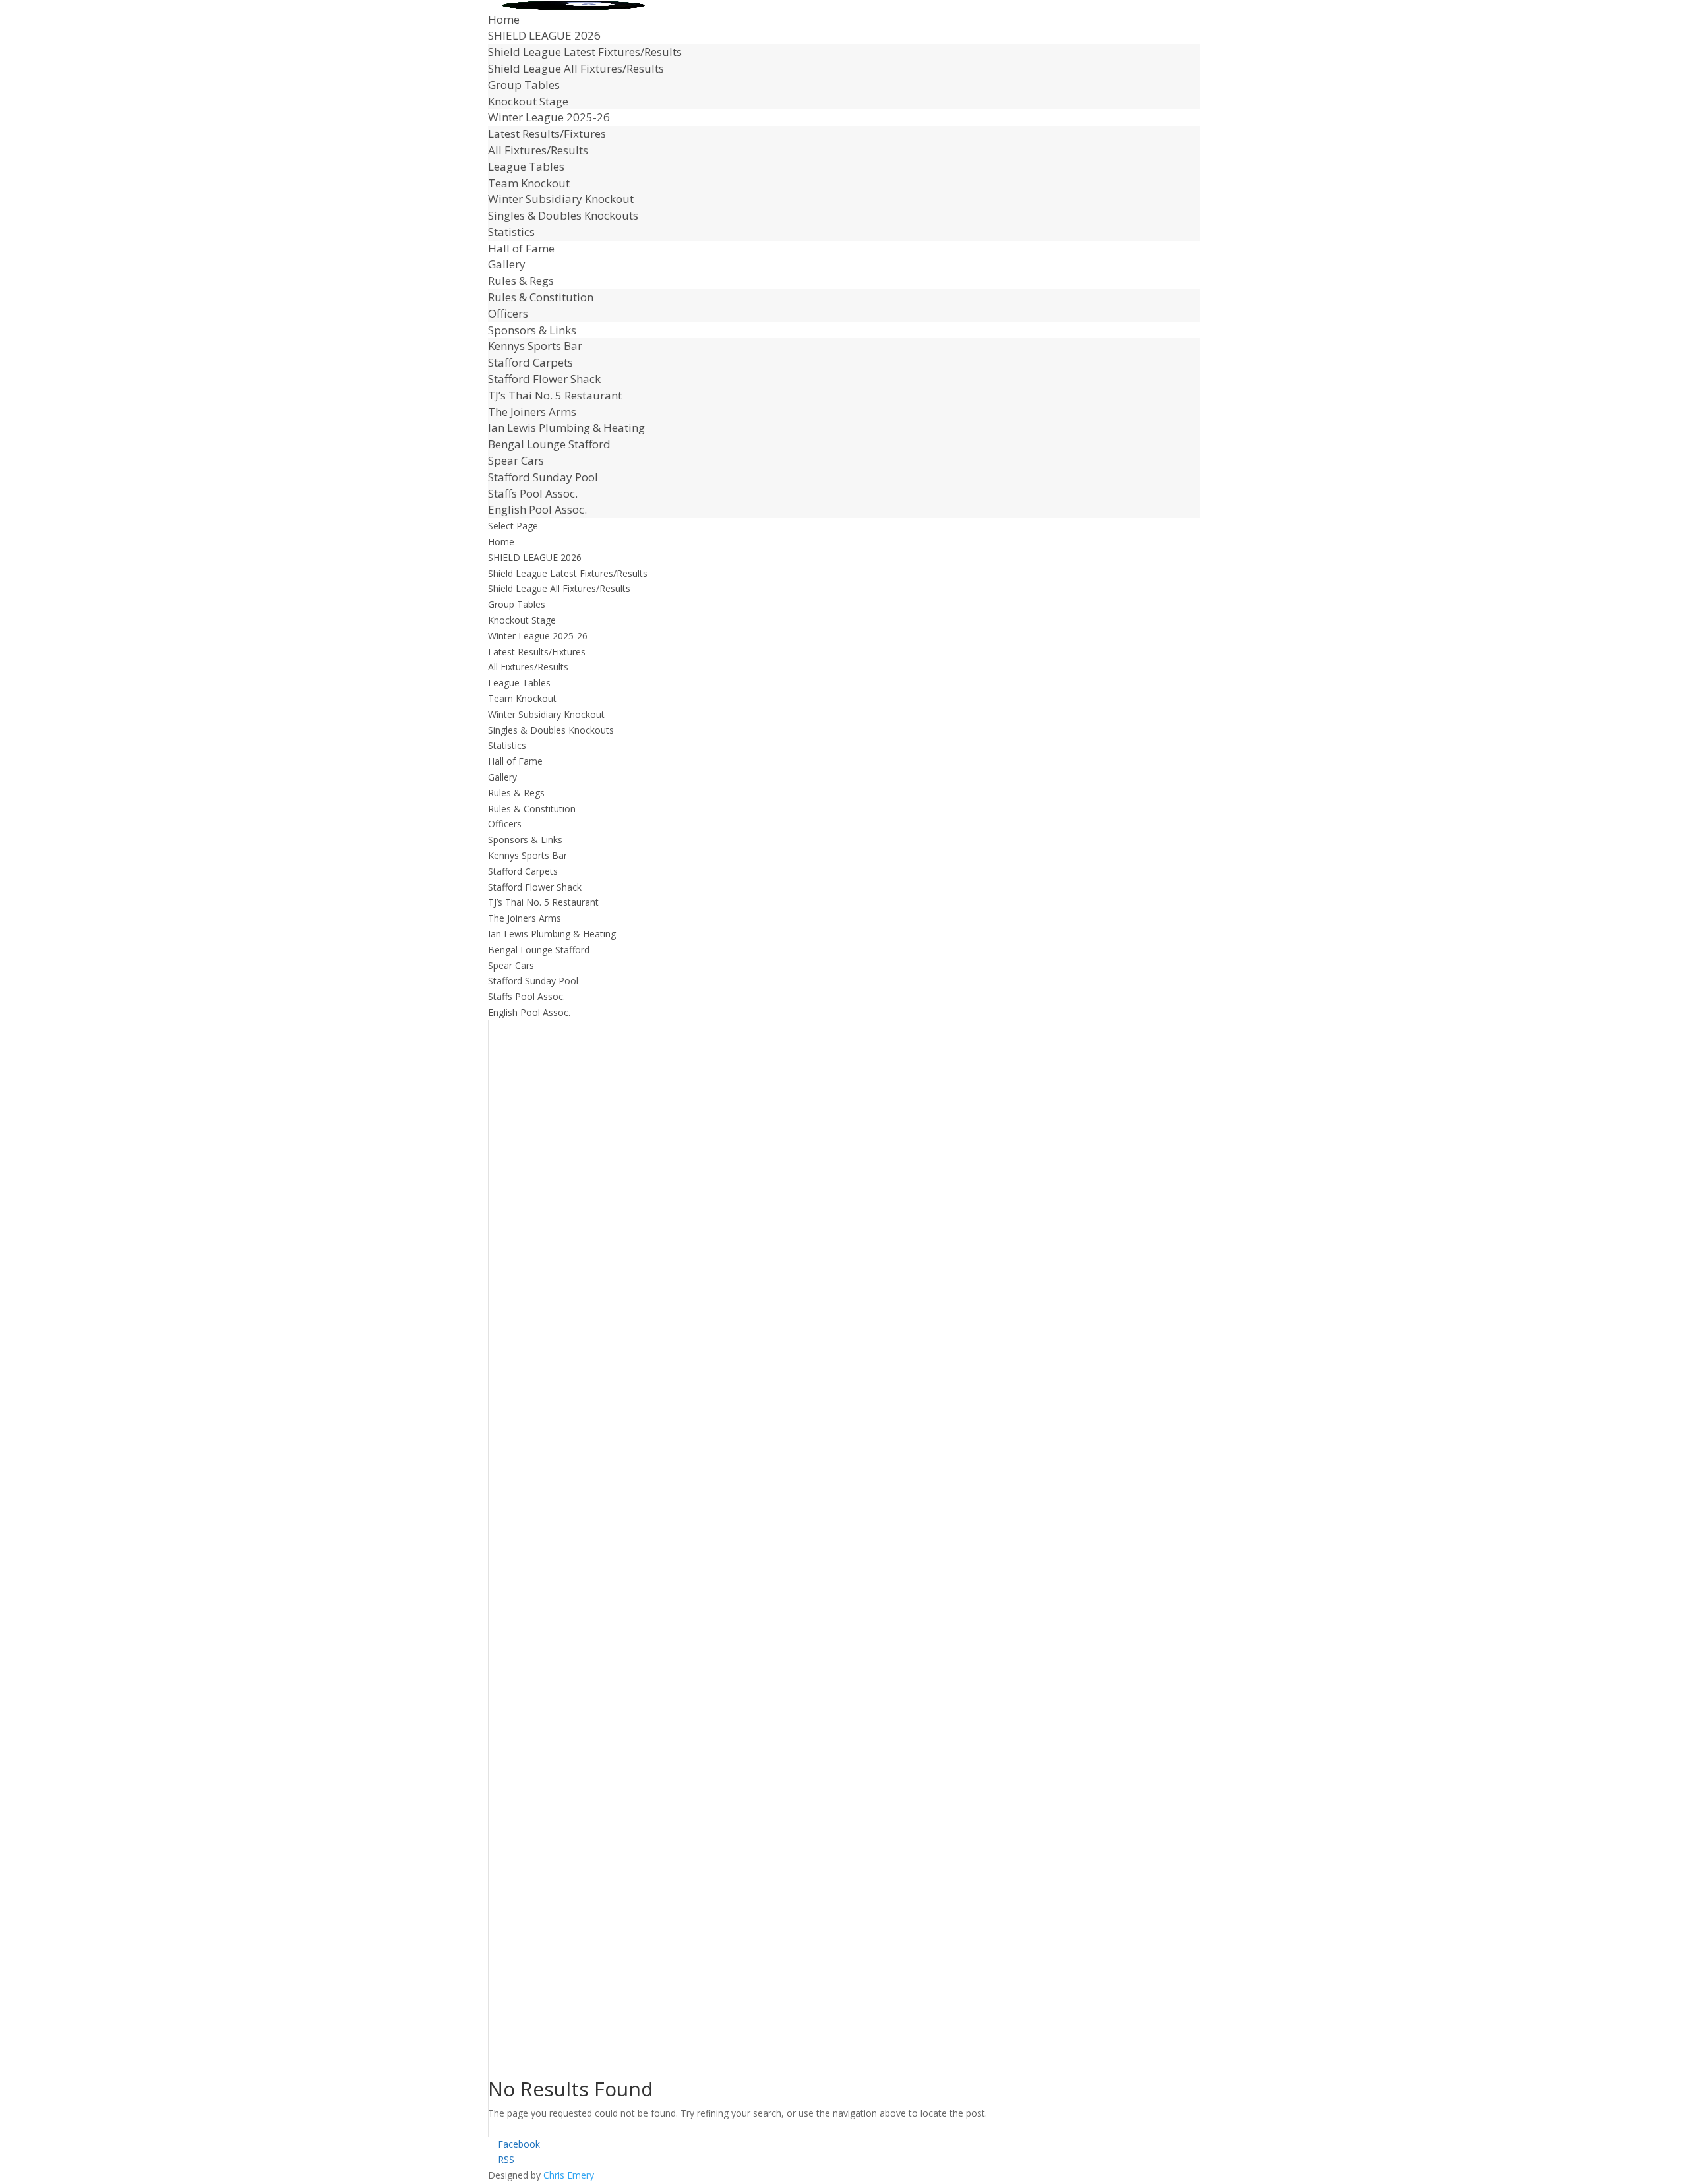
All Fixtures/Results (538, 150)
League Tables (526, 166)
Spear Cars (516, 460)
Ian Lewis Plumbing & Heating (566, 428)
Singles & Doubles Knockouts (563, 215)
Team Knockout (529, 183)
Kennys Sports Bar (535, 346)
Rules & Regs (521, 280)
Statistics (511, 232)
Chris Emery (569, 2175)
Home (504, 19)
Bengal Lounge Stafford (549, 444)
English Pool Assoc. (537, 509)
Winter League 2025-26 (549, 117)
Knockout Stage (528, 101)
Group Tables (524, 85)
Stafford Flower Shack (544, 379)
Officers (508, 313)
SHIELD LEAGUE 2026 (544, 35)
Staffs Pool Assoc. (533, 493)
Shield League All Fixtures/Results (576, 68)
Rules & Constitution (541, 297)
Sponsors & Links (532, 330)
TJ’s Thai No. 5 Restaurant (555, 395)
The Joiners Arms (532, 412)
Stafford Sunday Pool (543, 477)
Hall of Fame (521, 248)
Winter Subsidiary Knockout (561, 199)
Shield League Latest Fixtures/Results (585, 52)
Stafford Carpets (530, 362)
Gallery (507, 264)
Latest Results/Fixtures (547, 133)
